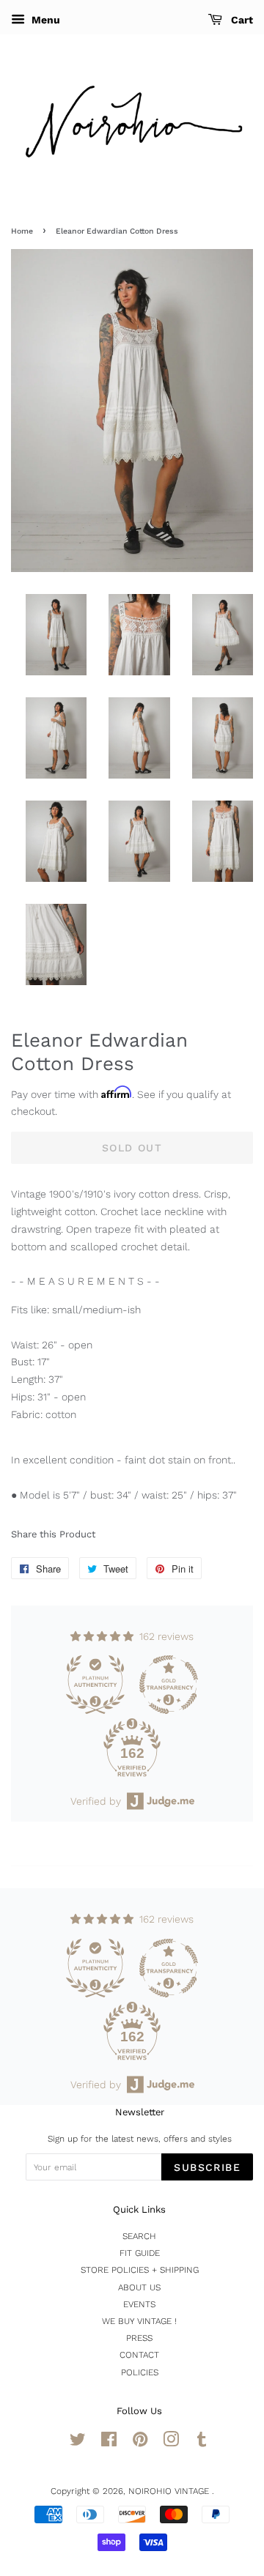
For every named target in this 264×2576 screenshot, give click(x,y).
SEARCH (139, 2236)
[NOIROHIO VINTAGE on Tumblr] (202, 2443)
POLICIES (140, 2372)
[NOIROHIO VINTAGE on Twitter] (78, 2443)
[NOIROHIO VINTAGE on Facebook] (109, 2443)
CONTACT (139, 2355)
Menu (44, 20)
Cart (241, 20)
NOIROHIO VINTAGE (170, 2491)
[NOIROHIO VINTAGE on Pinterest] (140, 2443)
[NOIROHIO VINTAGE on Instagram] (171, 2443)
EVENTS (139, 2304)
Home (22, 231)
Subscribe (207, 2167)
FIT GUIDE (140, 2253)
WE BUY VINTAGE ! (139, 2321)
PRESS (139, 2338)
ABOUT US (139, 2287)
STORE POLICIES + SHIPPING (140, 2270)
